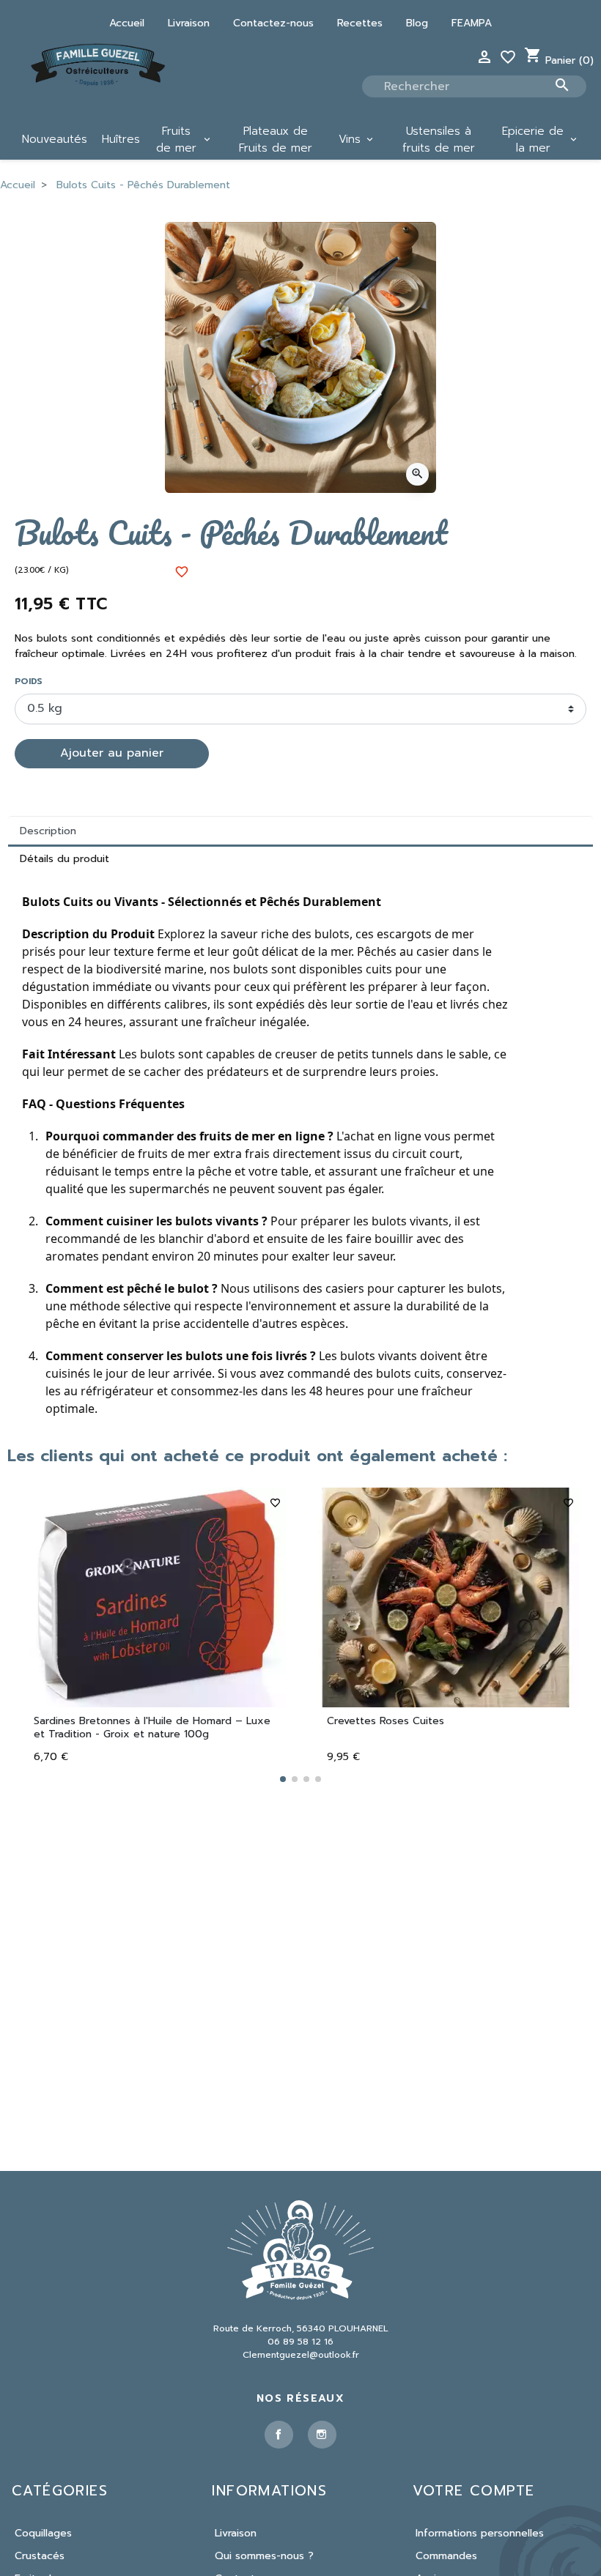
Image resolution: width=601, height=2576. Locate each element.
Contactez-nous (273, 23)
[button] (283, 1779)
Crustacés (40, 2556)
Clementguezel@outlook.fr (301, 2355)
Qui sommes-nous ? (264, 2556)
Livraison (189, 23)
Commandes (446, 2556)
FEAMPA (472, 23)
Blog (417, 23)
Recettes (360, 23)
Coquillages (43, 2533)
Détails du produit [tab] (64, 859)
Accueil (127, 23)
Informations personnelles (480, 2533)
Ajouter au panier (112, 753)
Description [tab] (48, 831)
